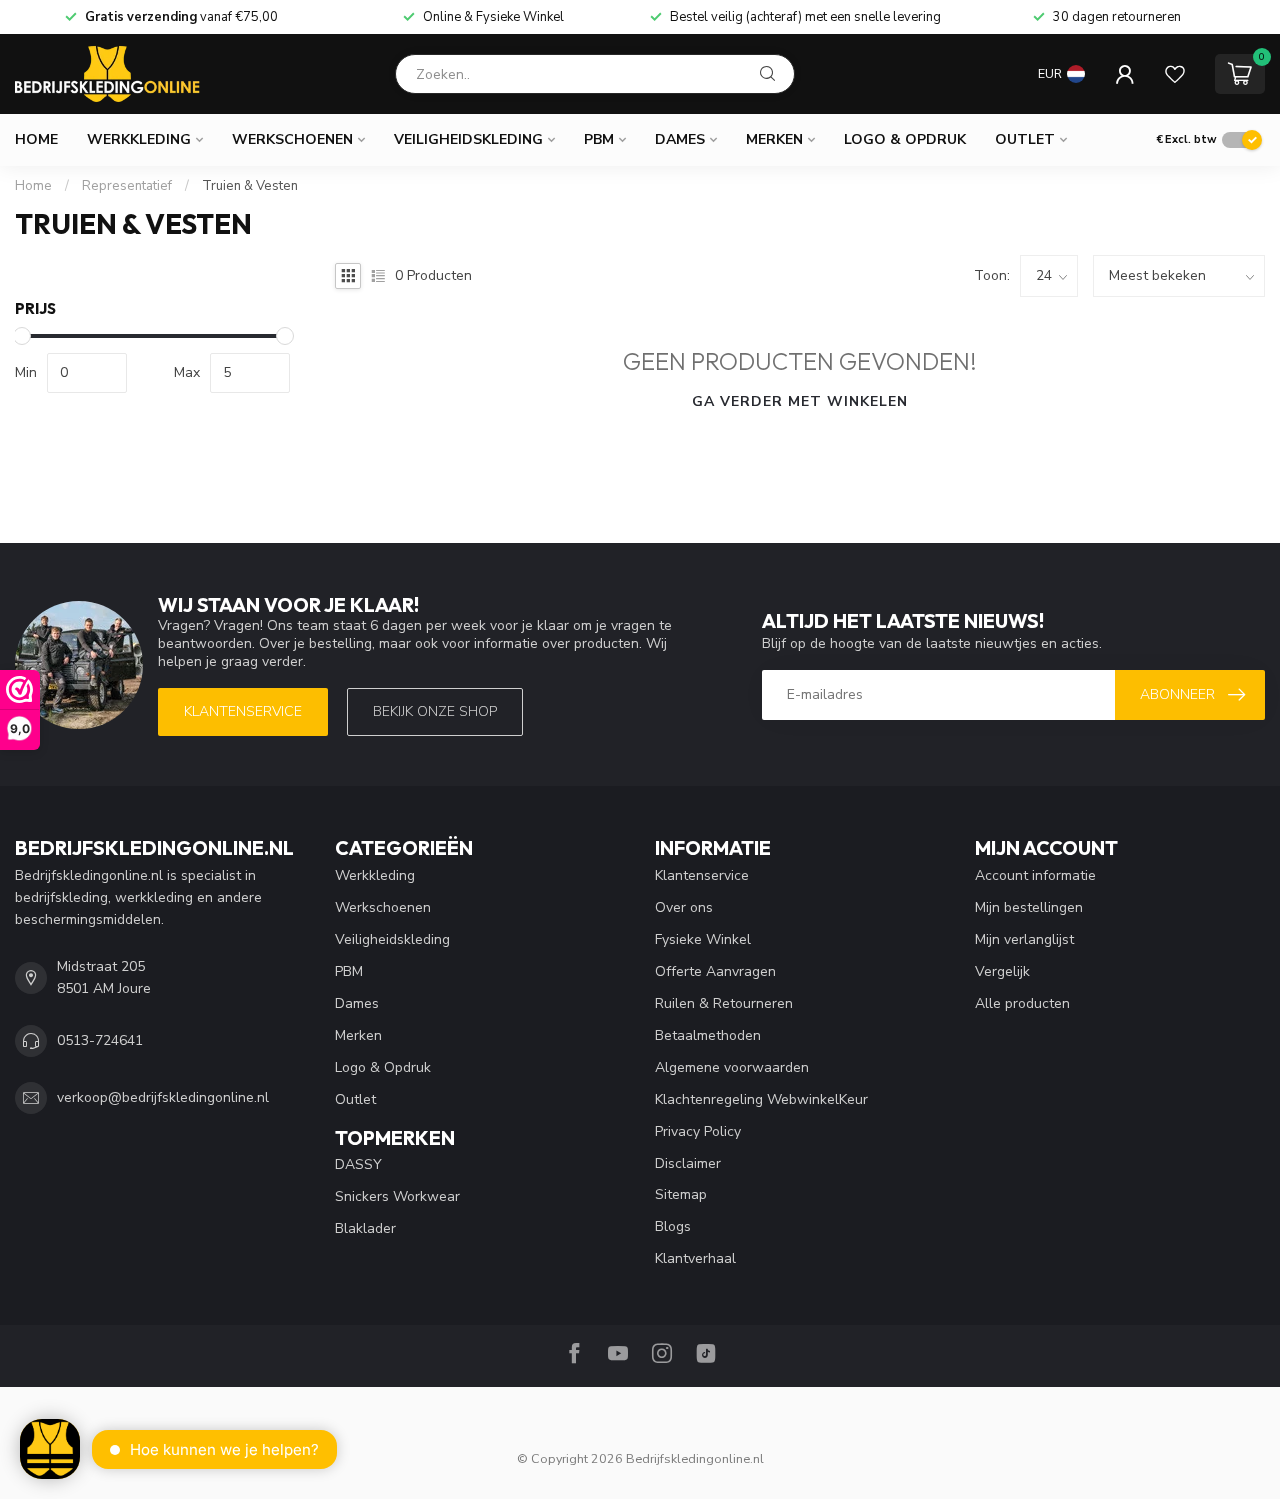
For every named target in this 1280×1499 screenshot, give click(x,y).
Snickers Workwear (397, 1196)
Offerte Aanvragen (715, 971)
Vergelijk (1002, 971)
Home (36, 139)
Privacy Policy (698, 1131)
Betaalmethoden (708, 1035)
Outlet (1025, 139)
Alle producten (1022, 1003)
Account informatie (1035, 875)
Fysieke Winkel (703, 939)
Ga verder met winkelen (800, 401)
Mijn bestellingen (1029, 907)
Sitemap (681, 1194)
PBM (599, 139)
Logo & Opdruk (905, 139)
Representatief (127, 186)
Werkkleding (139, 139)
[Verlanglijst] (1175, 74)
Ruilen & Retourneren (724, 1003)
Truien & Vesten (250, 186)
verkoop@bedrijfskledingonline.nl (163, 1097)
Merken (774, 139)
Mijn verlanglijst (1024, 939)
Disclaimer (688, 1163)
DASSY (358, 1164)
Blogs (673, 1226)
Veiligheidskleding (468, 139)
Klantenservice (243, 711)
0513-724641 (100, 1040)
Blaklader (365, 1228)
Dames (680, 139)
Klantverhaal (695, 1258)
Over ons (684, 907)
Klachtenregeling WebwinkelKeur (761, 1099)
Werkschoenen (292, 139)
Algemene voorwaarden (732, 1067)
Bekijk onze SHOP (435, 711)
